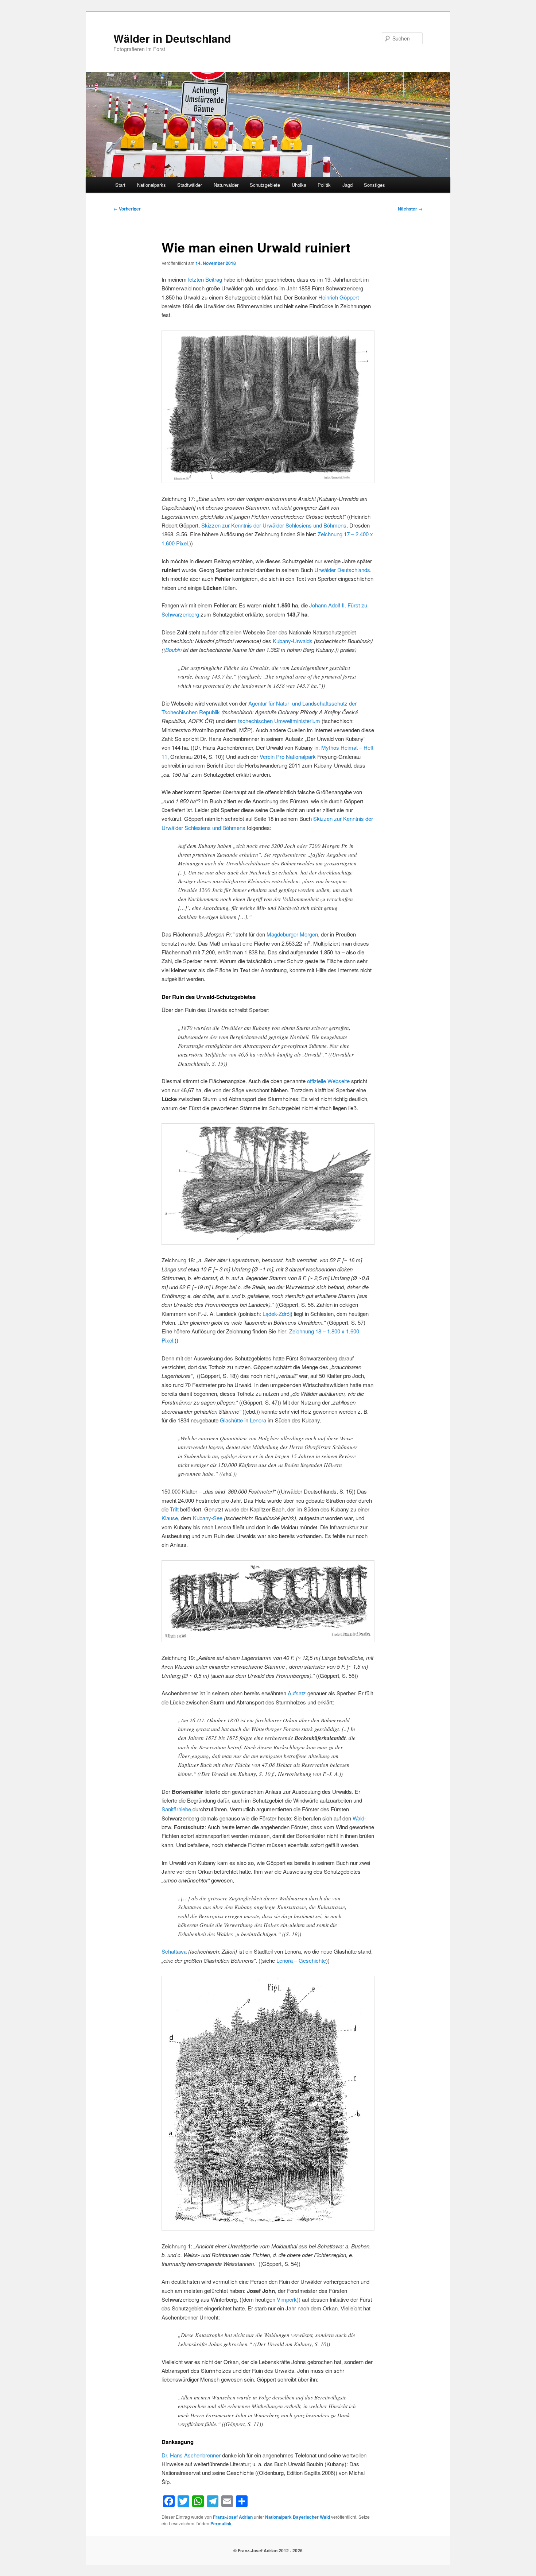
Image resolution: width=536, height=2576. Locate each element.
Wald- (359, 1818)
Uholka (299, 185)
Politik (324, 185)
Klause (170, 1518)
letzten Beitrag (205, 279)
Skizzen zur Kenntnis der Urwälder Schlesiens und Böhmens (274, 525)
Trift (174, 1509)
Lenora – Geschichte (301, 1960)
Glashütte (231, 1420)
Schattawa (174, 1951)
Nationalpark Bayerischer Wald (298, 2517)
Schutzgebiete (265, 185)
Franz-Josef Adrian (233, 2517)
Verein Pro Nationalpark (288, 756)
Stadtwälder (190, 185)
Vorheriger (127, 209)
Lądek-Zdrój (277, 1314)
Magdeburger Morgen (292, 934)
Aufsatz (297, 1693)
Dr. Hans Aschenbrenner (191, 2455)
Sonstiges (374, 185)
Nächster (410, 209)
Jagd (347, 185)
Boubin (173, 650)
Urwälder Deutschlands (342, 570)
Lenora (258, 1420)
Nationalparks (152, 185)
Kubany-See (208, 1518)
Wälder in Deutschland (172, 38)
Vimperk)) (289, 2299)
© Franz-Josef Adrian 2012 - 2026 (268, 2550)
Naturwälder (226, 185)
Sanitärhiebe (176, 1809)
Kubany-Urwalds (293, 641)
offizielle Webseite (328, 1081)
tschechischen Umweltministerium (279, 721)
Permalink (221, 2523)
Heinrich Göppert (339, 297)
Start (120, 185)
